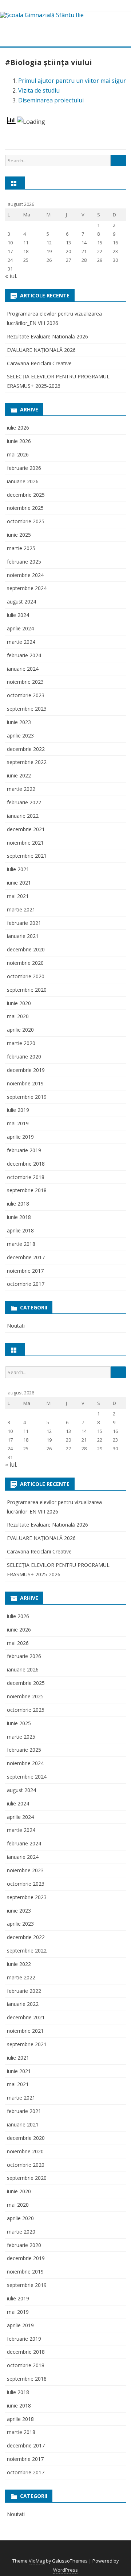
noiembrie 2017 (25, 1271)
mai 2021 (18, 896)
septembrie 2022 (27, 762)
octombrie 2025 (26, 521)
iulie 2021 (18, 869)
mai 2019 (18, 1123)
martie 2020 (21, 1043)
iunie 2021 (19, 883)
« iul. (11, 276)
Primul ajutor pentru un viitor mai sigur (72, 81)
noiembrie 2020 (25, 963)
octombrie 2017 (26, 1284)
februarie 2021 (24, 923)
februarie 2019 (24, 1150)
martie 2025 (21, 548)
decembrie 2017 (26, 1257)
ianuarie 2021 (23, 936)
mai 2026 (18, 454)
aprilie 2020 (20, 1030)
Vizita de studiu (39, 90)
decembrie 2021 (26, 829)
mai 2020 (18, 1016)
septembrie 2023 (27, 709)
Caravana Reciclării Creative (39, 363)
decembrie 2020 (26, 949)
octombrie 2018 (26, 1177)
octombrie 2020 (26, 976)
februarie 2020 (24, 1057)
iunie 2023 (19, 722)
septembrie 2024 (27, 588)
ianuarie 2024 (23, 669)
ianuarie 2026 (23, 481)
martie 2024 (21, 642)
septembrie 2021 (27, 856)
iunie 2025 (19, 535)
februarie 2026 (24, 468)
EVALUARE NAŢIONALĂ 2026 (41, 350)
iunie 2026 (19, 441)
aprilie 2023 (20, 736)
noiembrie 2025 (25, 508)
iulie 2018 (18, 1204)
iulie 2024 (18, 615)
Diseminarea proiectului (51, 100)
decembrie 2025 (26, 495)
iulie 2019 (18, 1110)
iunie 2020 (19, 1003)
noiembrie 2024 (25, 575)
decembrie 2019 (26, 1070)
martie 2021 (21, 909)
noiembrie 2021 (25, 843)
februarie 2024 (24, 655)
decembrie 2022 (26, 749)
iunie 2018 (19, 1217)
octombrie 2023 (26, 695)
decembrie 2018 (26, 1164)
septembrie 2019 (27, 1097)
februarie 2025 (24, 562)
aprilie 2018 (20, 1230)
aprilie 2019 (20, 1137)
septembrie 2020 (27, 990)
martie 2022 (21, 789)
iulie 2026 (18, 428)
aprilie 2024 (20, 628)
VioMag (37, 2561)
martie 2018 (21, 1244)
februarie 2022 (24, 802)
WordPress (65, 2570)
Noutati (16, 1326)
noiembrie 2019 (25, 1083)
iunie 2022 (19, 775)
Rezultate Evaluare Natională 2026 (47, 336)
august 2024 (21, 602)
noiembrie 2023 (25, 682)
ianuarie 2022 (23, 816)
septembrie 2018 (27, 1190)
